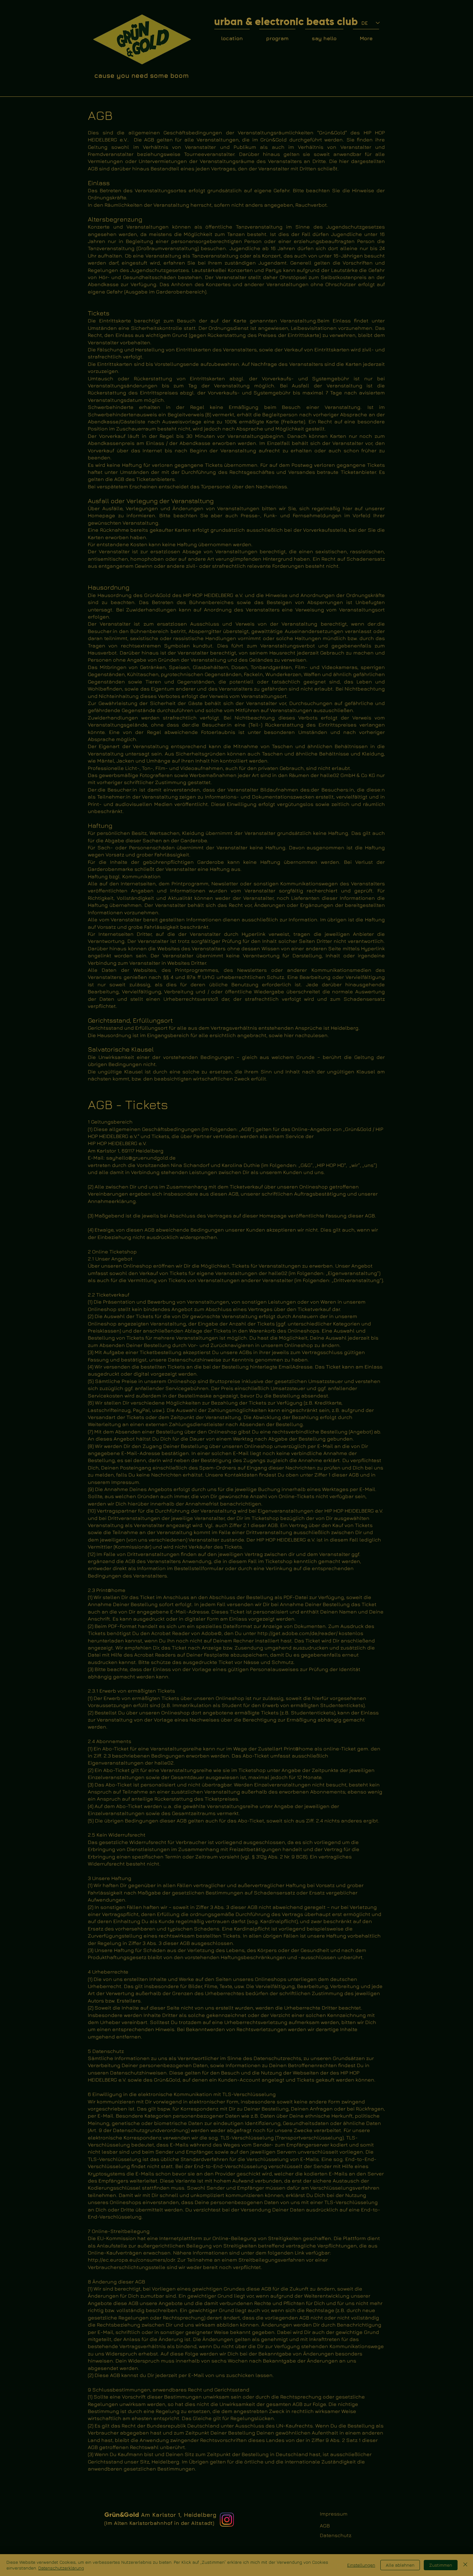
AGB (325, 2526)
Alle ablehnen (400, 2565)
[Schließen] (465, 2565)
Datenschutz (336, 2535)
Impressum (334, 2514)
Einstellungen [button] (361, 2565)
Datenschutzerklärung (61, 2568)
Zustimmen (441, 2565)
